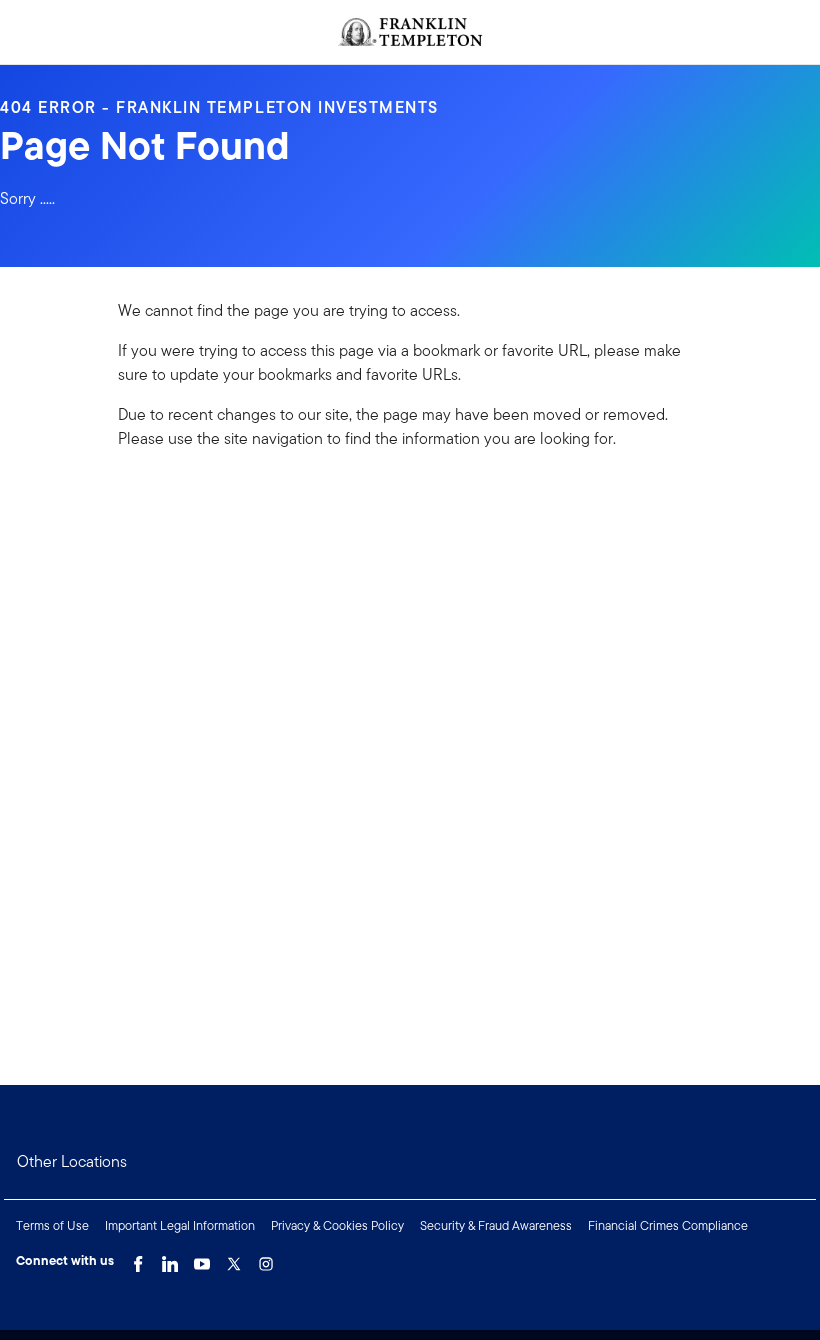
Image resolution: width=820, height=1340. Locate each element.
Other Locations (72, 1161)
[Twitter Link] (234, 1259)
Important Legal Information (180, 1225)
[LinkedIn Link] (170, 1259)
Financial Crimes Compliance (668, 1225)
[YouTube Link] (202, 1259)
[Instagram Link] (266, 1259)
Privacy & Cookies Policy (337, 1225)
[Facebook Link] (138, 1259)
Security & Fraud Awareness (496, 1225)
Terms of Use (52, 1225)
